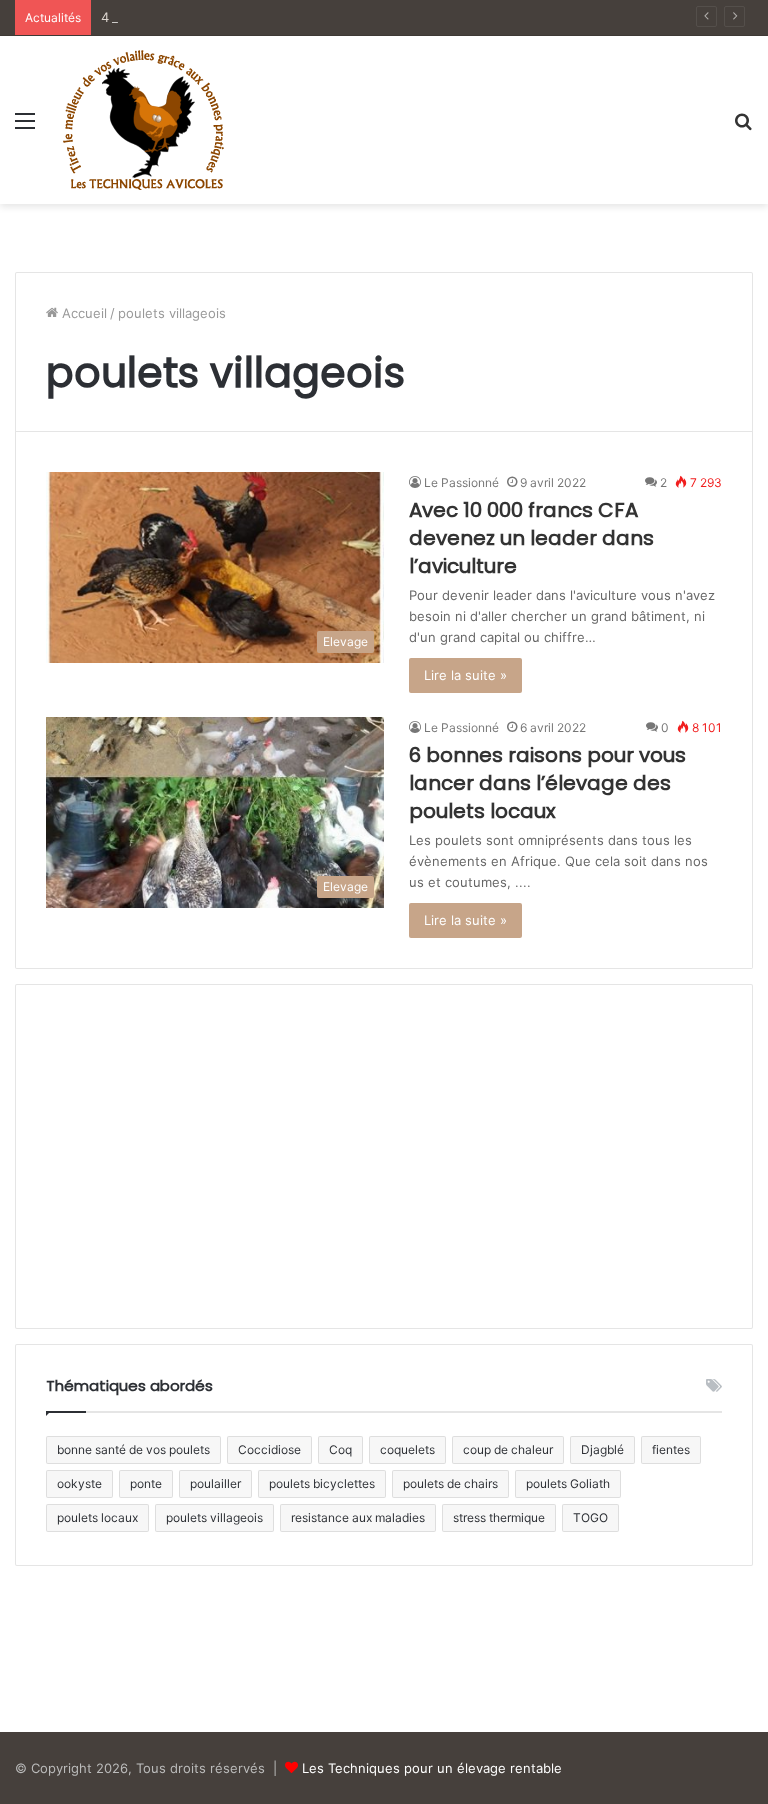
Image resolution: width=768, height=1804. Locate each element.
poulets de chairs (450, 1483)
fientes (671, 1449)
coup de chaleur (508, 1449)
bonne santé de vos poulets (133, 1449)
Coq (340, 1449)
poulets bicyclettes (322, 1483)
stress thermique (499, 1517)
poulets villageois (214, 1517)
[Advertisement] (384, 274)
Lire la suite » (465, 675)
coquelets (407, 1449)
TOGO (590, 1517)
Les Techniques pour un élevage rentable (432, 1768)
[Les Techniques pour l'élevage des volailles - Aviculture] (143, 120)
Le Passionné (461, 482)
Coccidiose (269, 1449)
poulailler (215, 1483)
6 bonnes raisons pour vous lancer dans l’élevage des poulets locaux (547, 783)
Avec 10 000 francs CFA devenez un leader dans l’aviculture (531, 538)
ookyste (79, 1483)
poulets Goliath (568, 1483)
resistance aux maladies (358, 1517)
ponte (146, 1483)
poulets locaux (97, 1517)
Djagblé (602, 1449)
